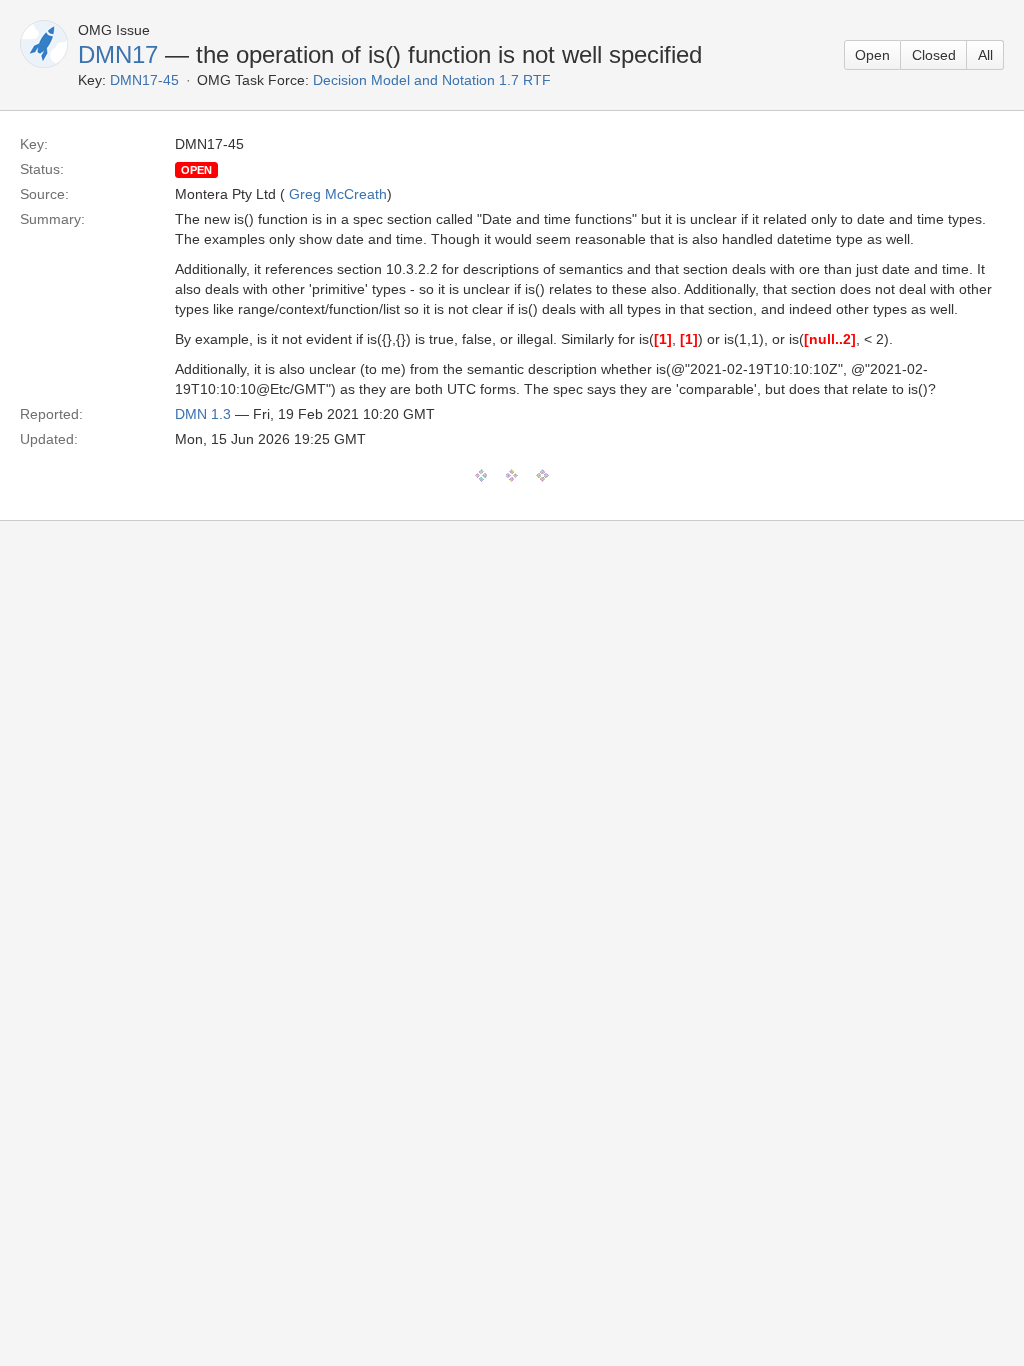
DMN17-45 (144, 80)
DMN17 (118, 54)
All (985, 55)
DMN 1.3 (203, 414)
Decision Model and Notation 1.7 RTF (432, 80)
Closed (934, 55)
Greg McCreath (338, 194)
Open (872, 55)
